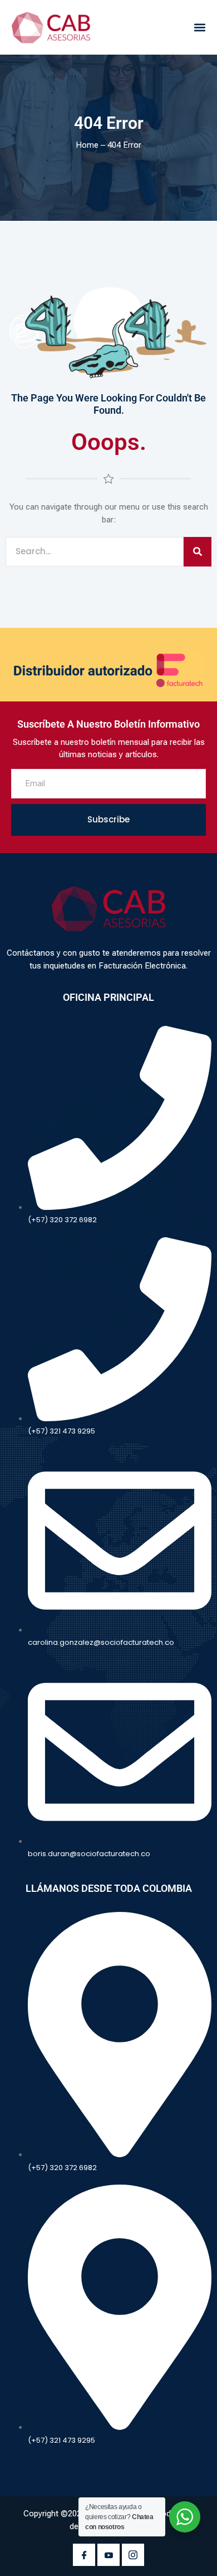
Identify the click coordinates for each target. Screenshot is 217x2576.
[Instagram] (133, 2555)
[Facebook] (84, 2555)
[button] (199, 27)
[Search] (198, 552)
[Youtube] (108, 2555)
